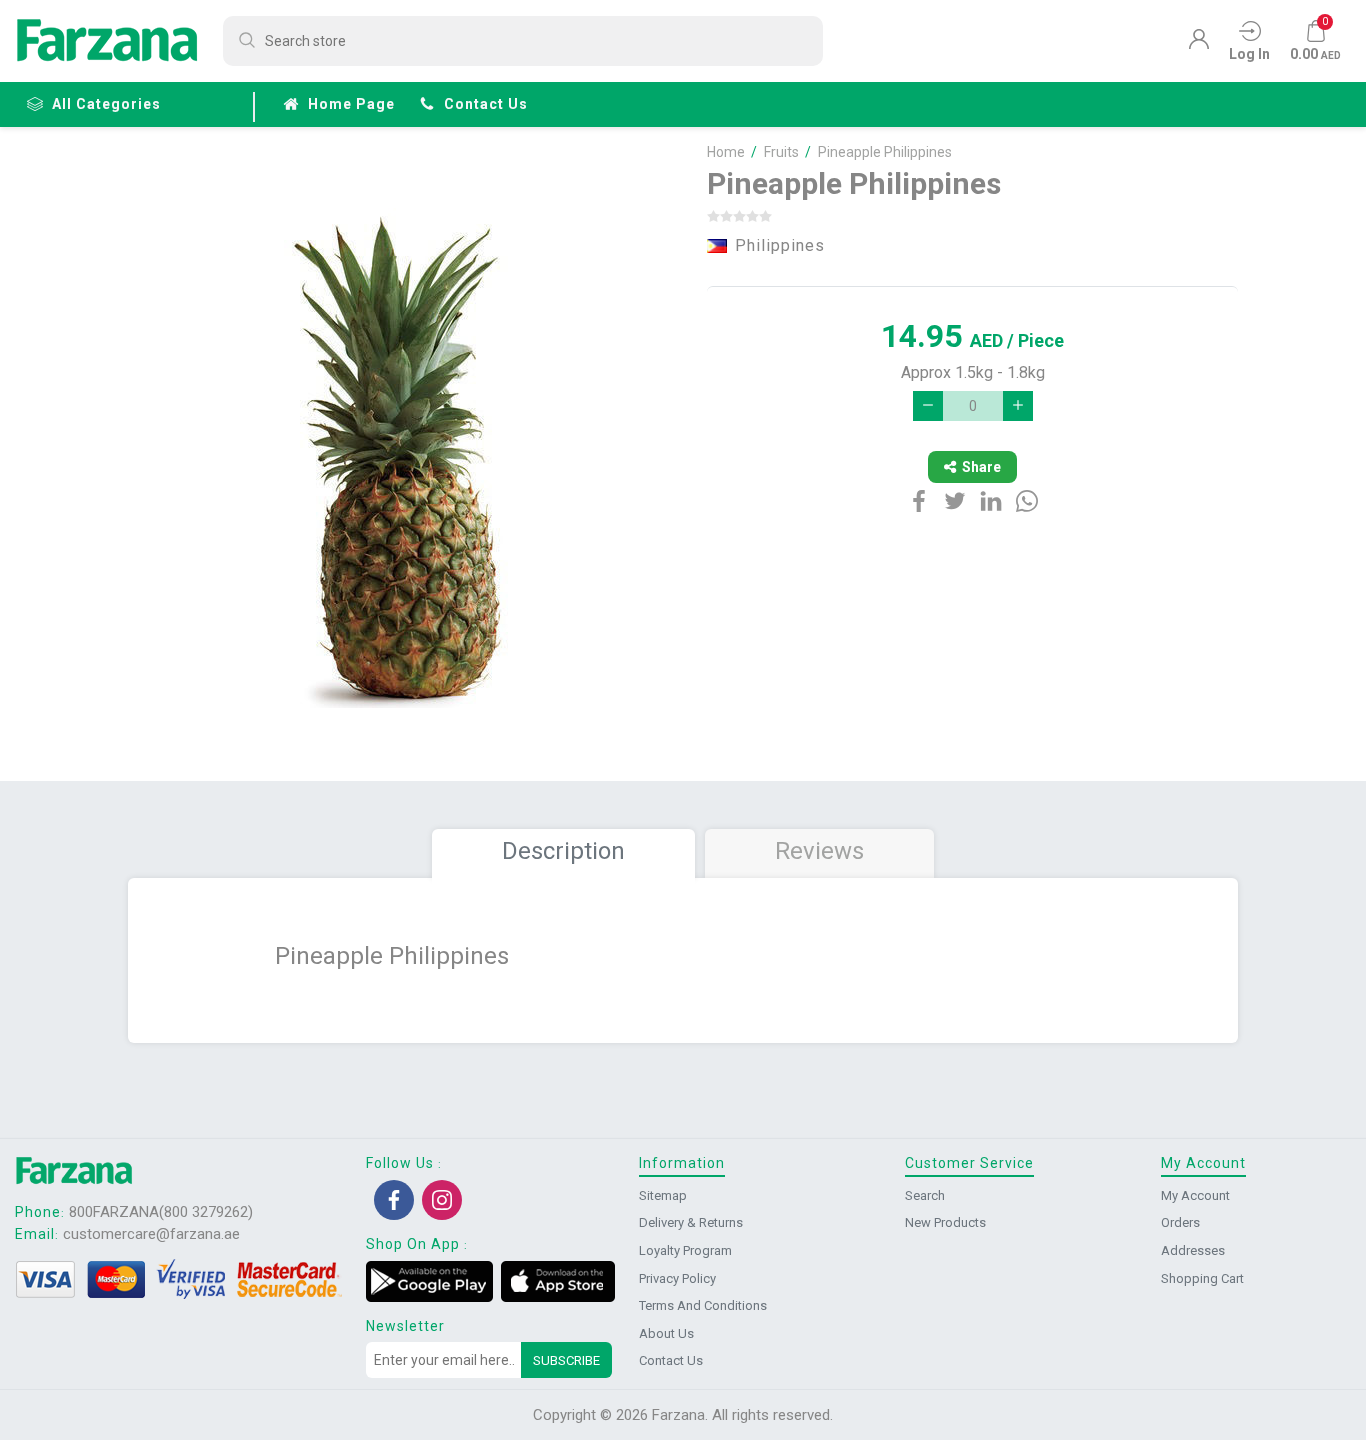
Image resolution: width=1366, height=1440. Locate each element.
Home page (351, 104)
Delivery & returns (691, 1222)
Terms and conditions (703, 1305)
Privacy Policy (677, 1278)
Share (981, 467)
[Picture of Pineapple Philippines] (406, 458)
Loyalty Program (685, 1250)
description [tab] (563, 851)
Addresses (1193, 1250)
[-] (928, 406)
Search (925, 1195)
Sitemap (663, 1195)
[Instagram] (442, 1200)
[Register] (1199, 44)
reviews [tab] (819, 851)
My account (1195, 1195)
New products (945, 1222)
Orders (1180, 1222)
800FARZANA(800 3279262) (161, 1212)
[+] (1018, 406)
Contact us (486, 104)
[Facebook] (394, 1200)
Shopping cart (1202, 1278)
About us (666, 1333)
